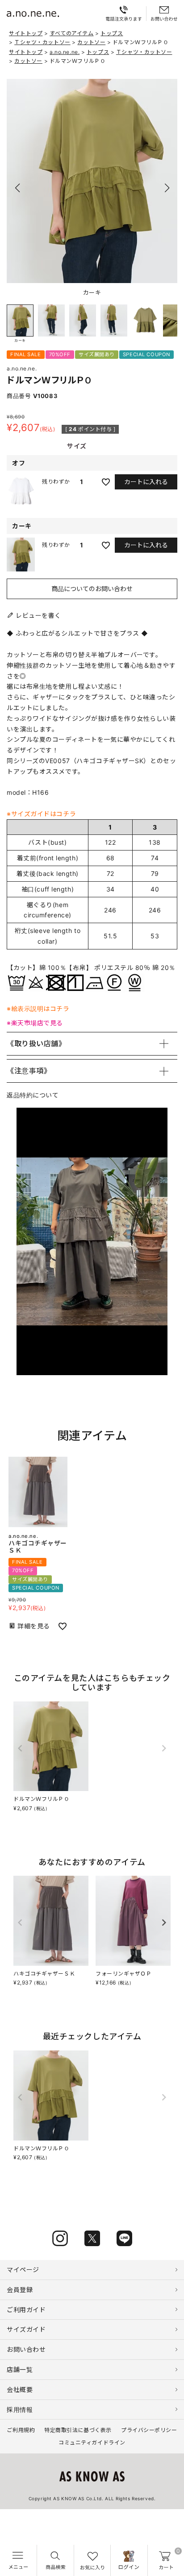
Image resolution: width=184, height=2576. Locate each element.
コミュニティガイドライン (92, 2442)
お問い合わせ (26, 2349)
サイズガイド (26, 2329)
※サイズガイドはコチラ (41, 814)
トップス (112, 33)
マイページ (23, 2270)
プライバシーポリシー (149, 2430)
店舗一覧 (20, 2369)
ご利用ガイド (26, 2310)
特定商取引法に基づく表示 (78, 2430)
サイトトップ (26, 33)
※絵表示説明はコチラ (38, 1009)
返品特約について (33, 1095)
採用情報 (20, 2410)
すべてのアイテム (71, 33)
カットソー (91, 42)
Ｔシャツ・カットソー (42, 42)
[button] (167, 188)
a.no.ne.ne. (65, 52)
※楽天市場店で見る (35, 1023)
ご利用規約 (21, 2430)
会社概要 (20, 2389)
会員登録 (20, 2290)
